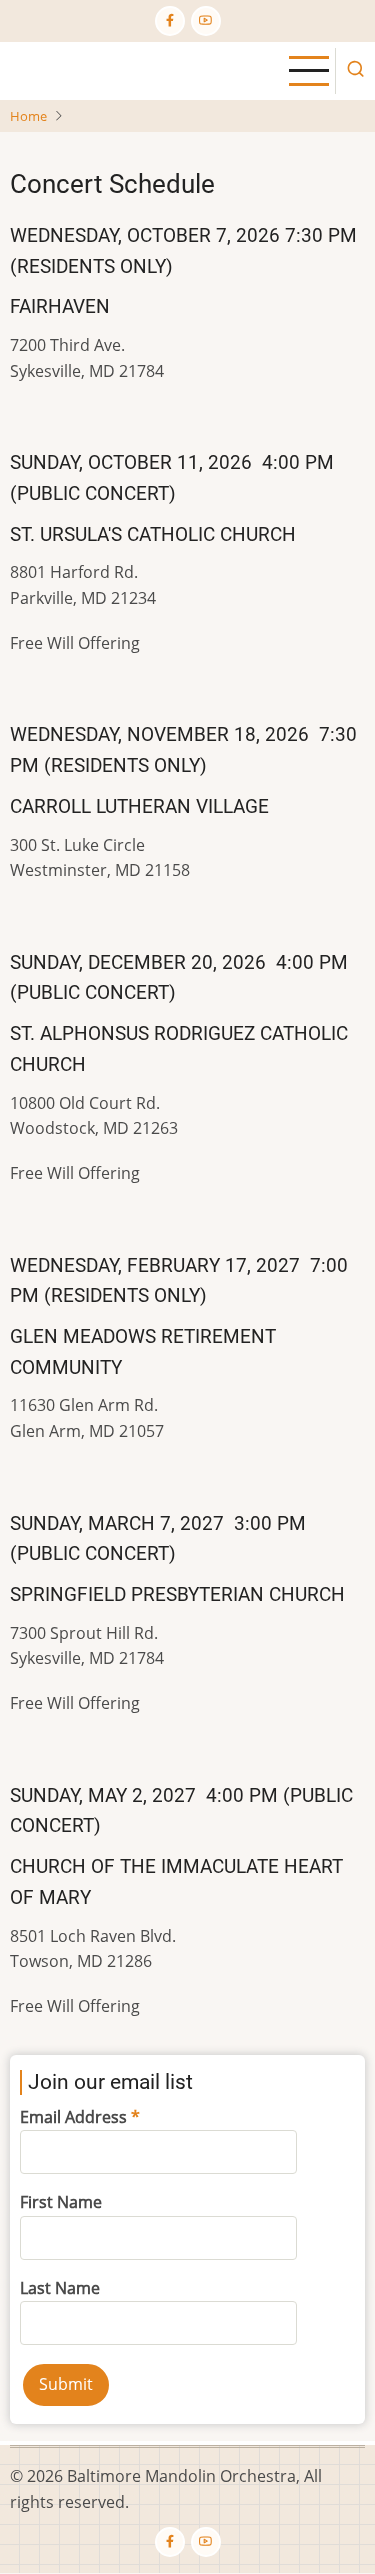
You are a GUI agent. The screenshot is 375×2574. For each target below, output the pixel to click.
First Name (61, 2202)
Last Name (60, 2288)
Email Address (73, 2117)
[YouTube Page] (206, 21)
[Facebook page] (170, 21)
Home (28, 116)
